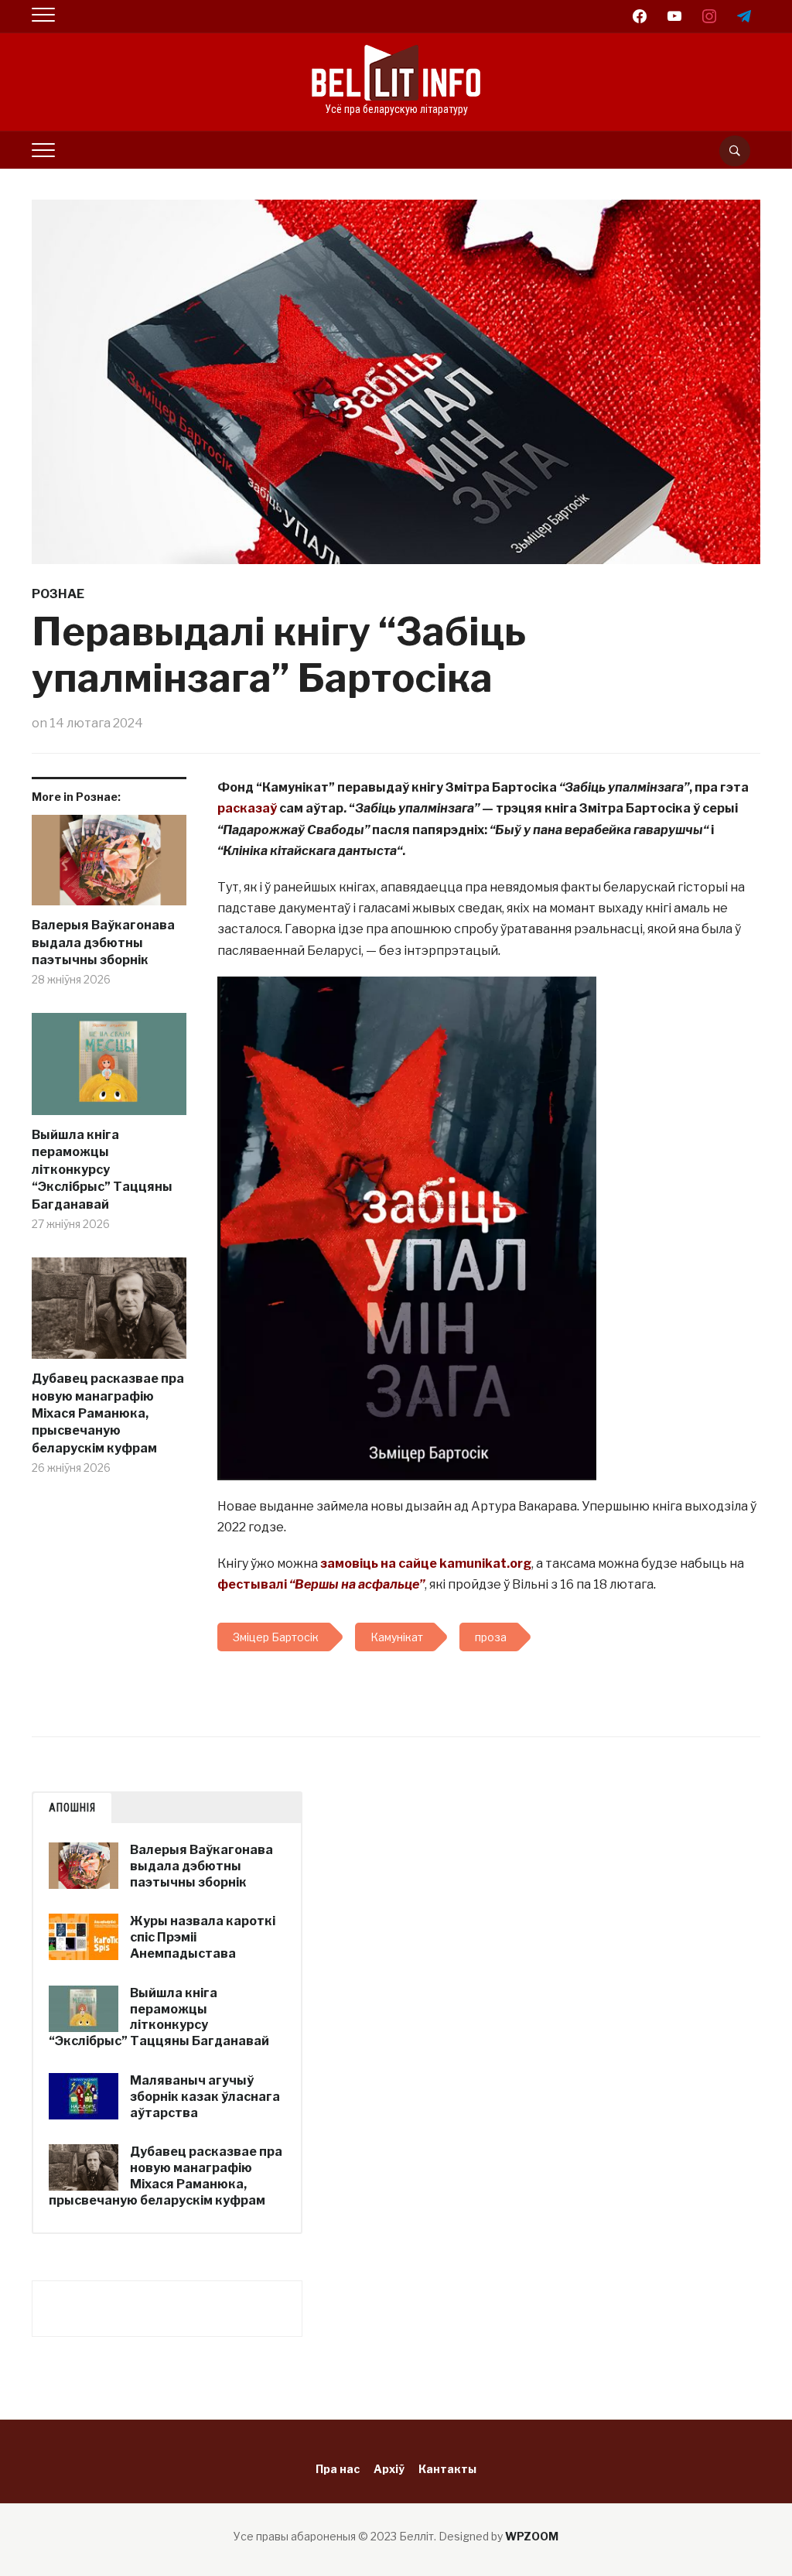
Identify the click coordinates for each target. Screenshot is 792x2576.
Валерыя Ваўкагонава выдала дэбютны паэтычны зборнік (103, 942)
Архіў (389, 2469)
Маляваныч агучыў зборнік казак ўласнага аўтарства (205, 2097)
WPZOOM (532, 2536)
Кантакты (447, 2469)
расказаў (247, 808)
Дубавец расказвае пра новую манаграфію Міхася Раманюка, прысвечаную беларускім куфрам (108, 1413)
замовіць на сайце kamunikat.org (426, 1563)
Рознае (58, 594)
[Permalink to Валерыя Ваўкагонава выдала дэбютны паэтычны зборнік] (109, 866)
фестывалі (321, 1584)
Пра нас (338, 2469)
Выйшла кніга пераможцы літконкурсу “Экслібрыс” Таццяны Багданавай (102, 1170)
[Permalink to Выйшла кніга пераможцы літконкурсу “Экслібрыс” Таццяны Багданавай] (109, 1070)
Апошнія (72, 1808)
